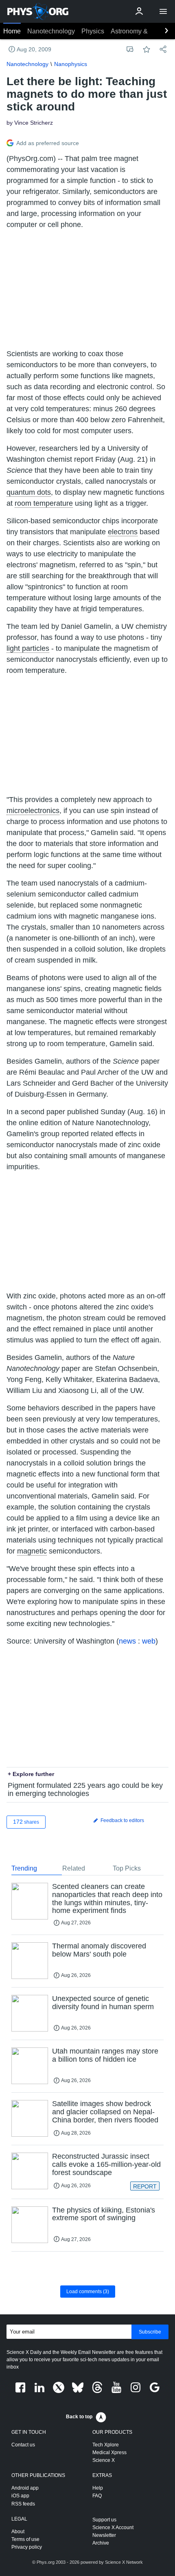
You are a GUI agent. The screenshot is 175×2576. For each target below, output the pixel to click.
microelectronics (33, 811)
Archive (101, 2543)
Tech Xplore (106, 2445)
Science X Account (113, 2528)
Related (74, 1868)
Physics (93, 31)
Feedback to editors (122, 1820)
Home (12, 31)
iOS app (20, 2496)
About (18, 2532)
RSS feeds (23, 2504)
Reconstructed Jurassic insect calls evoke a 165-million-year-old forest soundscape (106, 2164)
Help (98, 2488)
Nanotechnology (51, 31)
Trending (24, 1868)
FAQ (97, 2496)
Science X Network (124, 2562)
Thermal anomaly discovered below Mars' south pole (99, 1950)
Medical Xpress (109, 2453)
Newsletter (104, 2535)
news (127, 1641)
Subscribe (150, 2332)
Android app (25, 2488)
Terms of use (25, 2539)
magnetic (32, 1551)
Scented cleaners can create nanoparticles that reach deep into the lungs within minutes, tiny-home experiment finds (107, 1898)
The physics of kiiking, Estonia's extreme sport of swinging (104, 2214)
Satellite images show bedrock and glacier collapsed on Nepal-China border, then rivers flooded (105, 2112)
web (149, 1641)
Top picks (127, 1868)
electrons (123, 532)
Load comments (88, 2292)
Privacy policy (27, 2547)
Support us (104, 2520)
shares (26, 1822)
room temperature (44, 503)
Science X (104, 2460)
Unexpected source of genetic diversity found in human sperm (103, 2003)
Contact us (23, 2445)
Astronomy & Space (139, 31)
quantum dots (29, 492)
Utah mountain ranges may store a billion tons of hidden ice (105, 2055)
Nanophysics (71, 64)
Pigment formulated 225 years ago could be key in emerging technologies (85, 1789)
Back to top (79, 2417)
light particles (28, 648)
